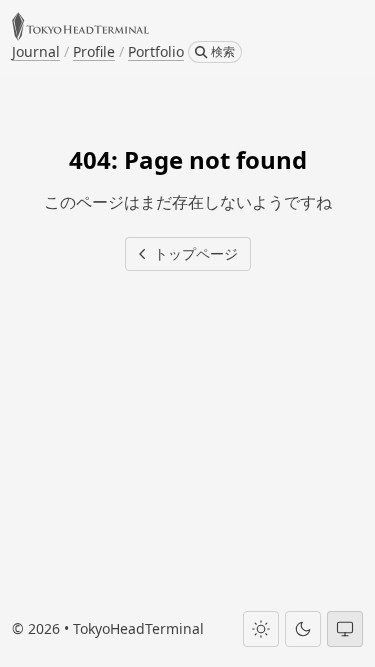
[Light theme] (261, 629)
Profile (94, 51)
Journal (36, 51)
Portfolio (156, 51)
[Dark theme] (303, 629)
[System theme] (345, 629)
